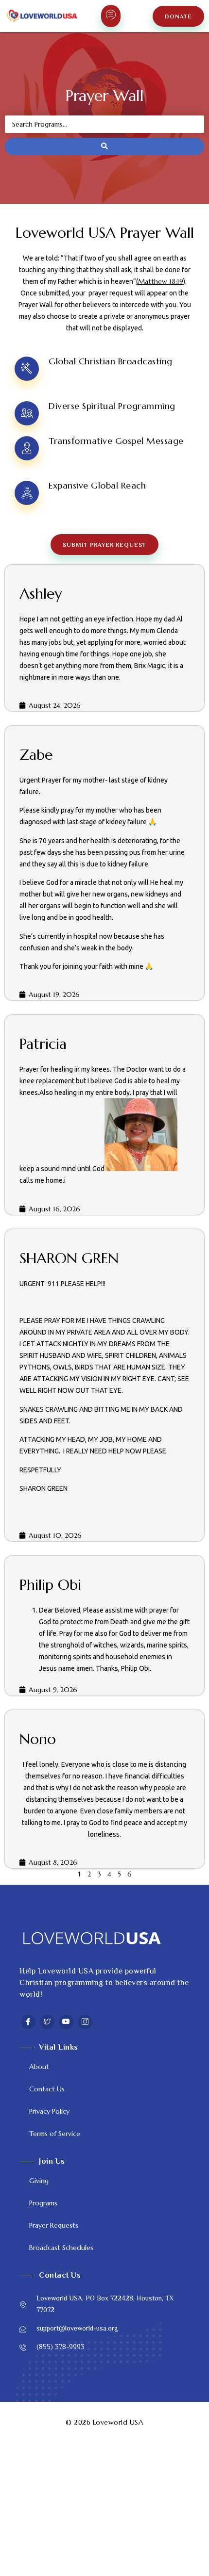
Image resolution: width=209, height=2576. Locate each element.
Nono (38, 1739)
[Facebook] (28, 2022)
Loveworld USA (118, 2422)
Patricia (43, 1044)
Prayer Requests (54, 2225)
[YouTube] (66, 2022)
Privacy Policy (49, 2111)
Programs (43, 2203)
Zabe (36, 755)
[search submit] (104, 147)
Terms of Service (55, 2134)
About (39, 2067)
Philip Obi (50, 1585)
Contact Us (47, 2089)
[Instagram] (85, 2022)
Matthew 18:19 (161, 281)
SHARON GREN (69, 1258)
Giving (39, 2181)
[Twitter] (47, 2022)
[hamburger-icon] (111, 16)
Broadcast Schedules (61, 2248)
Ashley (41, 594)
